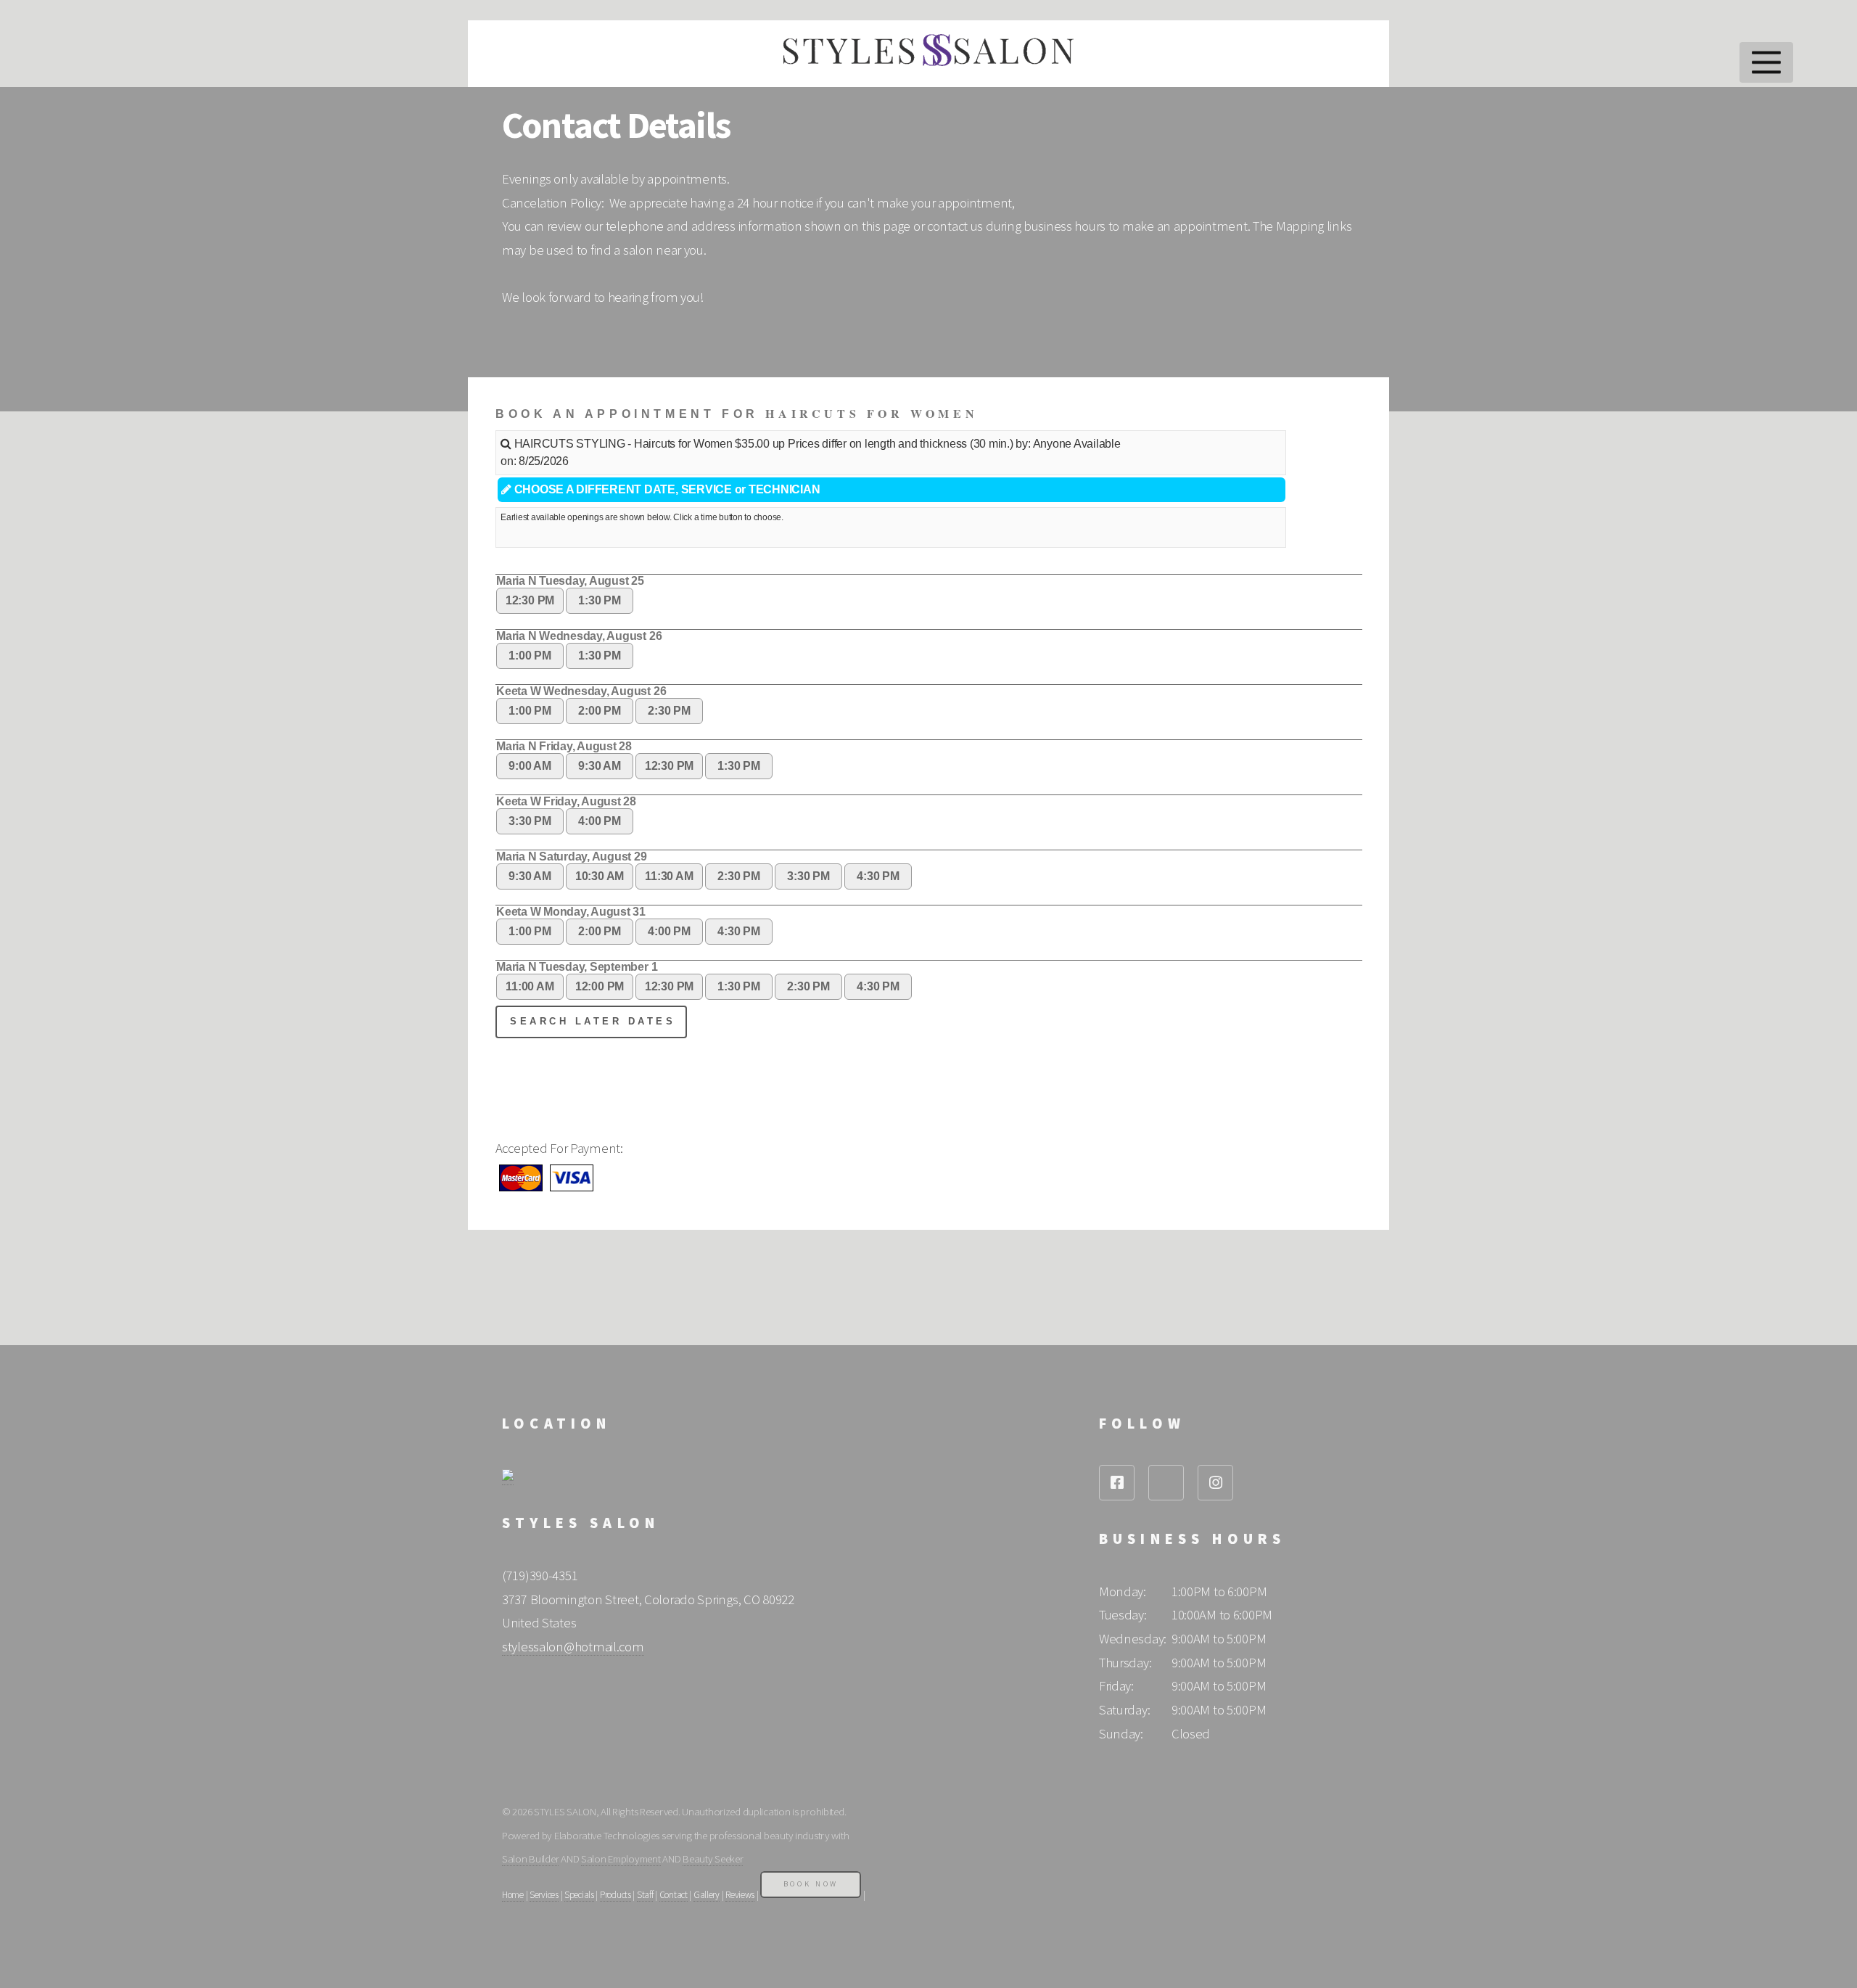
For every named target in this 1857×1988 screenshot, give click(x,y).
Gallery (707, 1895)
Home (513, 1895)
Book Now (811, 1884)
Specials (579, 1895)
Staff (645, 1895)
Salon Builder (530, 1858)
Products (615, 1895)
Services (544, 1895)
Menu (1767, 62)
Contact (674, 1895)
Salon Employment (621, 1858)
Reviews (740, 1895)
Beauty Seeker (713, 1858)
